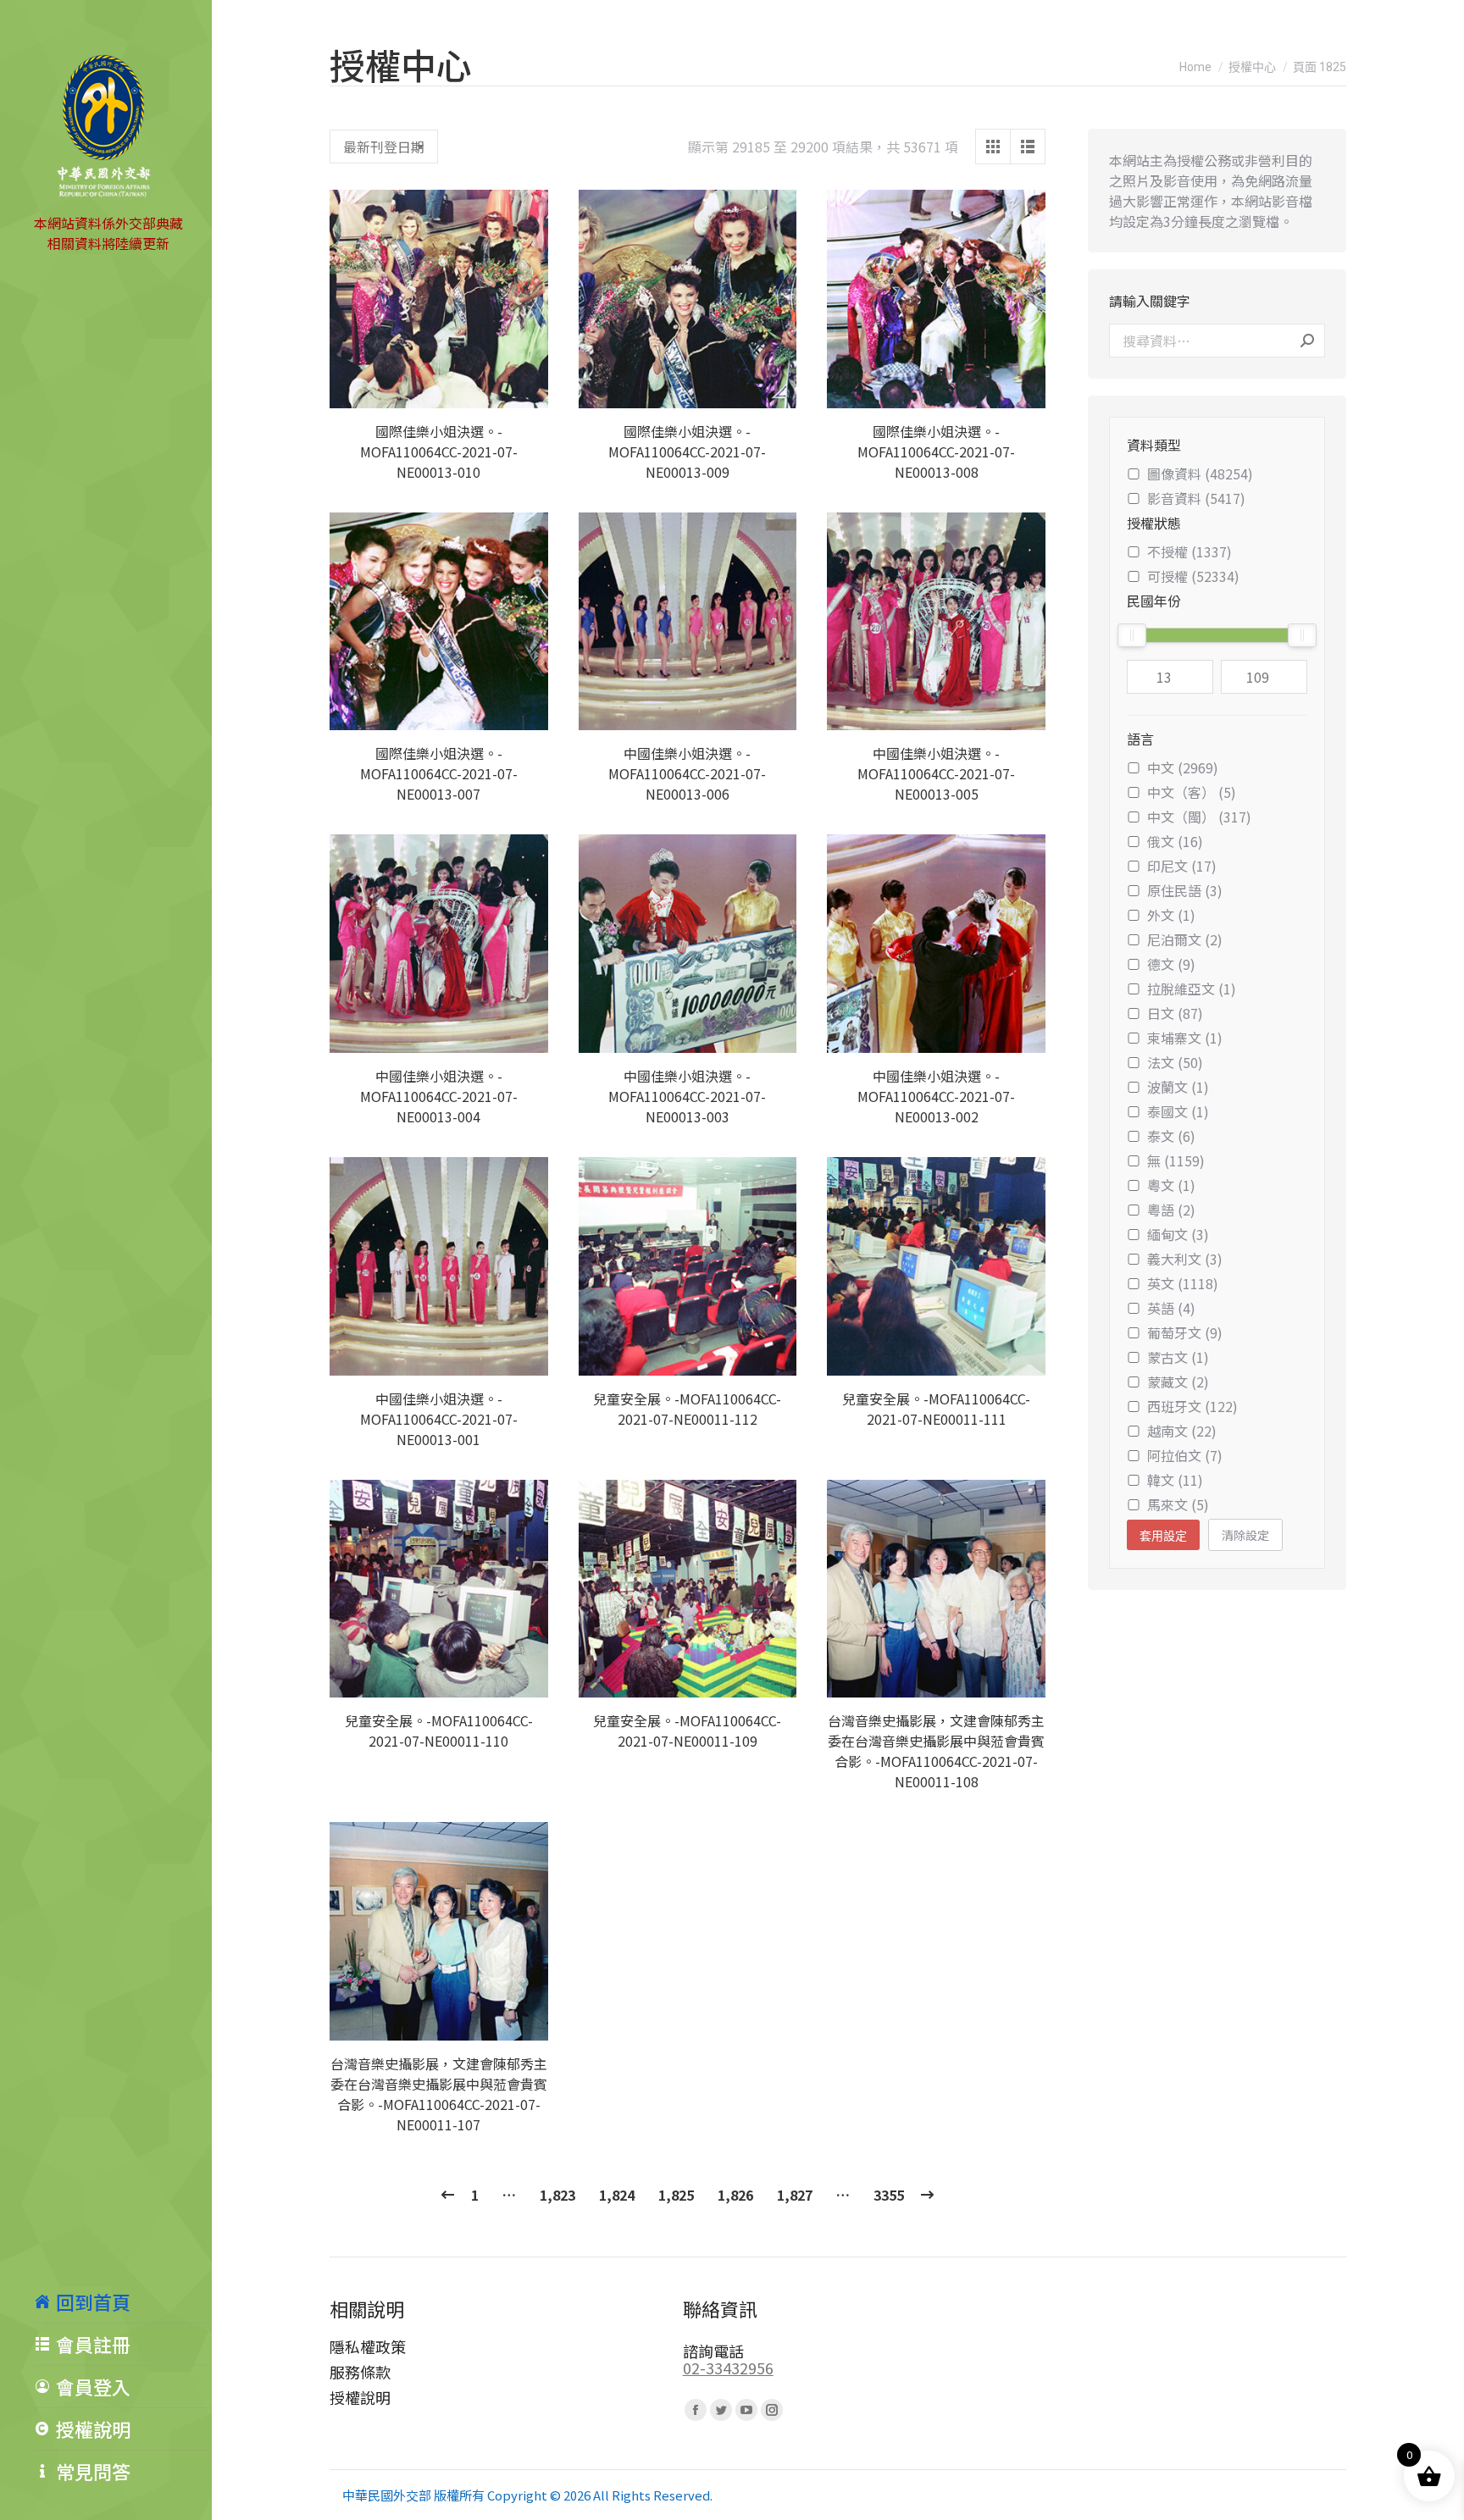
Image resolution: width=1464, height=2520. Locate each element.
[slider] (1132, 635)
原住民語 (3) (1185, 890)
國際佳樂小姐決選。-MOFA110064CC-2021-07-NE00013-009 (687, 451)
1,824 (617, 2195)
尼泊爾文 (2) (1185, 939)
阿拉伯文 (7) (1185, 1455)
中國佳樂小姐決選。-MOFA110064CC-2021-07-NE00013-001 (439, 1419)
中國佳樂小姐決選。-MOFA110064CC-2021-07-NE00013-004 (439, 1096)
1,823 (557, 2195)
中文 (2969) (1183, 767)
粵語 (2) (1171, 1210)
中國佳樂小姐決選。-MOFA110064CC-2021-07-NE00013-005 (936, 773)
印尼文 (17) (1182, 866)
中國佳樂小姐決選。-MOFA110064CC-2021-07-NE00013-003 (687, 1096)
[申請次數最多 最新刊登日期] (384, 147)
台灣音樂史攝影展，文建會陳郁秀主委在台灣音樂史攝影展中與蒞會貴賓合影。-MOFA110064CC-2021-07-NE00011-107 (439, 2094)
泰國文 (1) (1178, 1111)
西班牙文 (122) (1192, 1406)
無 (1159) (1176, 1160)
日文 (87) (1175, 1013)
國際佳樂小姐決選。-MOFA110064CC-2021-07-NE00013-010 (439, 451)
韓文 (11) (1175, 1480)
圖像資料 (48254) (1200, 474)
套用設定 (1163, 1536)
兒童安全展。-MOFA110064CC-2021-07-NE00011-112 (687, 1409)
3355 (889, 2195)
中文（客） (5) (1192, 792)
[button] (526, 386)
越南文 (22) (1182, 1431)
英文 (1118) (1183, 1283)
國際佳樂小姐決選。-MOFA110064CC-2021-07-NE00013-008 (936, 451)
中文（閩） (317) (1199, 817)
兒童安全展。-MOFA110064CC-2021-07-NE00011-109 (687, 1731)
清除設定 (1245, 1535)
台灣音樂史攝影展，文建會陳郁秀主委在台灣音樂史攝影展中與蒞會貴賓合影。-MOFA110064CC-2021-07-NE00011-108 (936, 1751)
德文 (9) (1171, 964)
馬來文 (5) (1178, 1504)
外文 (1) (1171, 915)
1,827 (795, 2195)
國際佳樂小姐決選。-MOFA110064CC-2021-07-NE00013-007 (439, 773)
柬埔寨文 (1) (1185, 1038)
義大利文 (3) (1185, 1259)
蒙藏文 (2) (1178, 1382)
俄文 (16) (1175, 841)
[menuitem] (123, 2301)
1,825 (676, 2195)
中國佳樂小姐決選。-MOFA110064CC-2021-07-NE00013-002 (936, 1096)
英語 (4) (1171, 1308)
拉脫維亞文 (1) (1192, 989)
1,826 (735, 2195)
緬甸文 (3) (1178, 1234)
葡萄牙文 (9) (1185, 1332)
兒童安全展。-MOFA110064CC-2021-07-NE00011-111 (936, 1409)
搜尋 (1307, 341)
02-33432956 (728, 2368)
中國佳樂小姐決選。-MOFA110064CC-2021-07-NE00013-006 (687, 773)
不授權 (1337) (1189, 551)
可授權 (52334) (1193, 576)
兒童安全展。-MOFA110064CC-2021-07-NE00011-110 (439, 1731)
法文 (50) (1175, 1062)
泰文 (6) (1171, 1136)
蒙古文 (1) (1178, 1357)
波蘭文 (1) (1178, 1087)
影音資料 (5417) (1196, 498)
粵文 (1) (1171, 1185)
